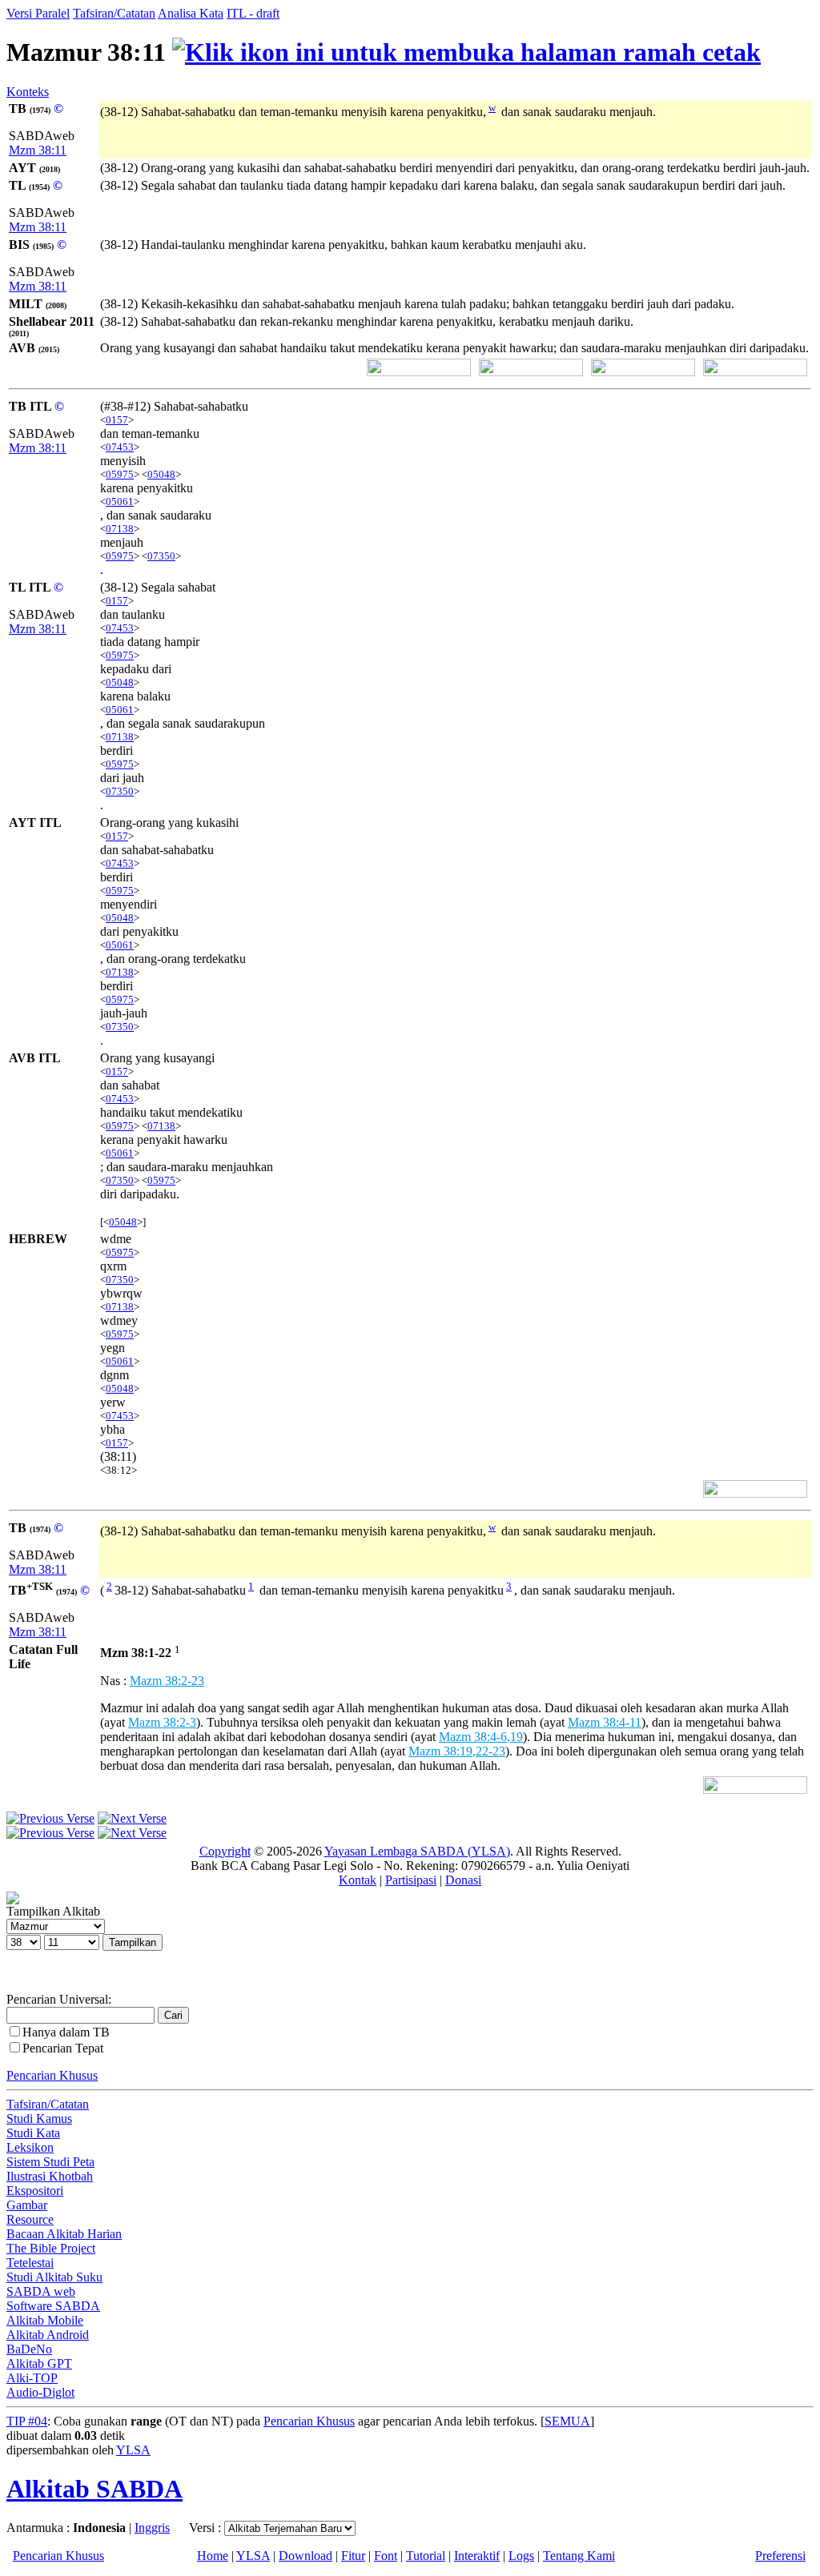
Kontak (358, 1880)
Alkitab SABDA (94, 2489)
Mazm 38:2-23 (167, 1681)
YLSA (133, 2450)
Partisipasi (411, 1880)
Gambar (27, 2205)
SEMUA (567, 2421)
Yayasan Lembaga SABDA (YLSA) (417, 1851)
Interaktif (477, 2556)
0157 (117, 420)
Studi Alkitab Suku (54, 2277)
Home (213, 2556)
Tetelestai (30, 2263)
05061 (120, 502)
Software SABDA (53, 2306)
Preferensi (780, 2556)
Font (386, 2556)
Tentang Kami (579, 2556)
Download (305, 2556)
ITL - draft (253, 13)
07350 (161, 556)
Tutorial (426, 2556)
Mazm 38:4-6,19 (481, 1737)
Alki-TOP (32, 2378)
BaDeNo (29, 2349)
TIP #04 (27, 2421)
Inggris (152, 2528)
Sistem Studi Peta (50, 2162)
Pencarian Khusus (52, 2075)
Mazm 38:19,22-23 (457, 1751)
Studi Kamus (39, 2119)
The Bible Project (51, 2248)
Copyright (225, 1851)
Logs (521, 2556)
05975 (120, 474)
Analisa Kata (191, 13)
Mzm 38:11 (38, 150)
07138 (120, 529)
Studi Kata (33, 2133)
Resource (30, 2219)
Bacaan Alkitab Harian (64, 2234)
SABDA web (41, 2291)
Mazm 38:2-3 (162, 1722)
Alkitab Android (48, 2335)
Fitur (353, 2556)
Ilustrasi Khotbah (50, 2176)
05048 (161, 474)
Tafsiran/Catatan (114, 13)
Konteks (28, 92)
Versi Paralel (38, 13)
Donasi (463, 1880)
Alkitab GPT (39, 2363)
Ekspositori (35, 2191)
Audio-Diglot (40, 2392)
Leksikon (30, 2147)
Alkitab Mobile (45, 2320)
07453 (120, 447)
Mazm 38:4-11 (605, 1722)
